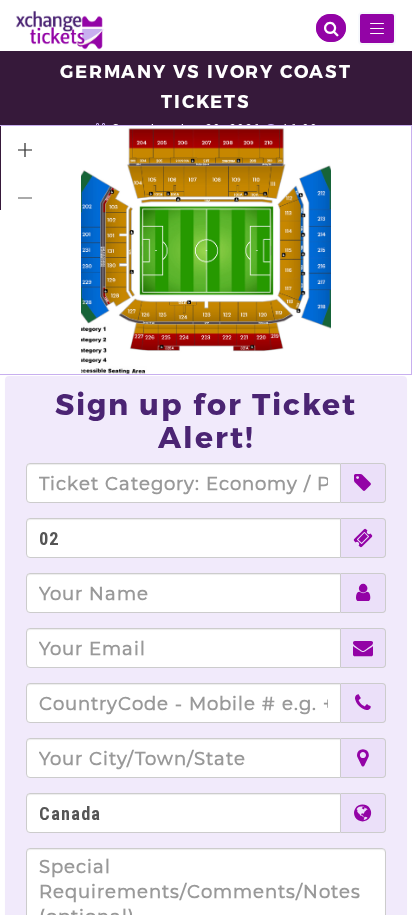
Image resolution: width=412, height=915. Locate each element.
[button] (25, 150)
